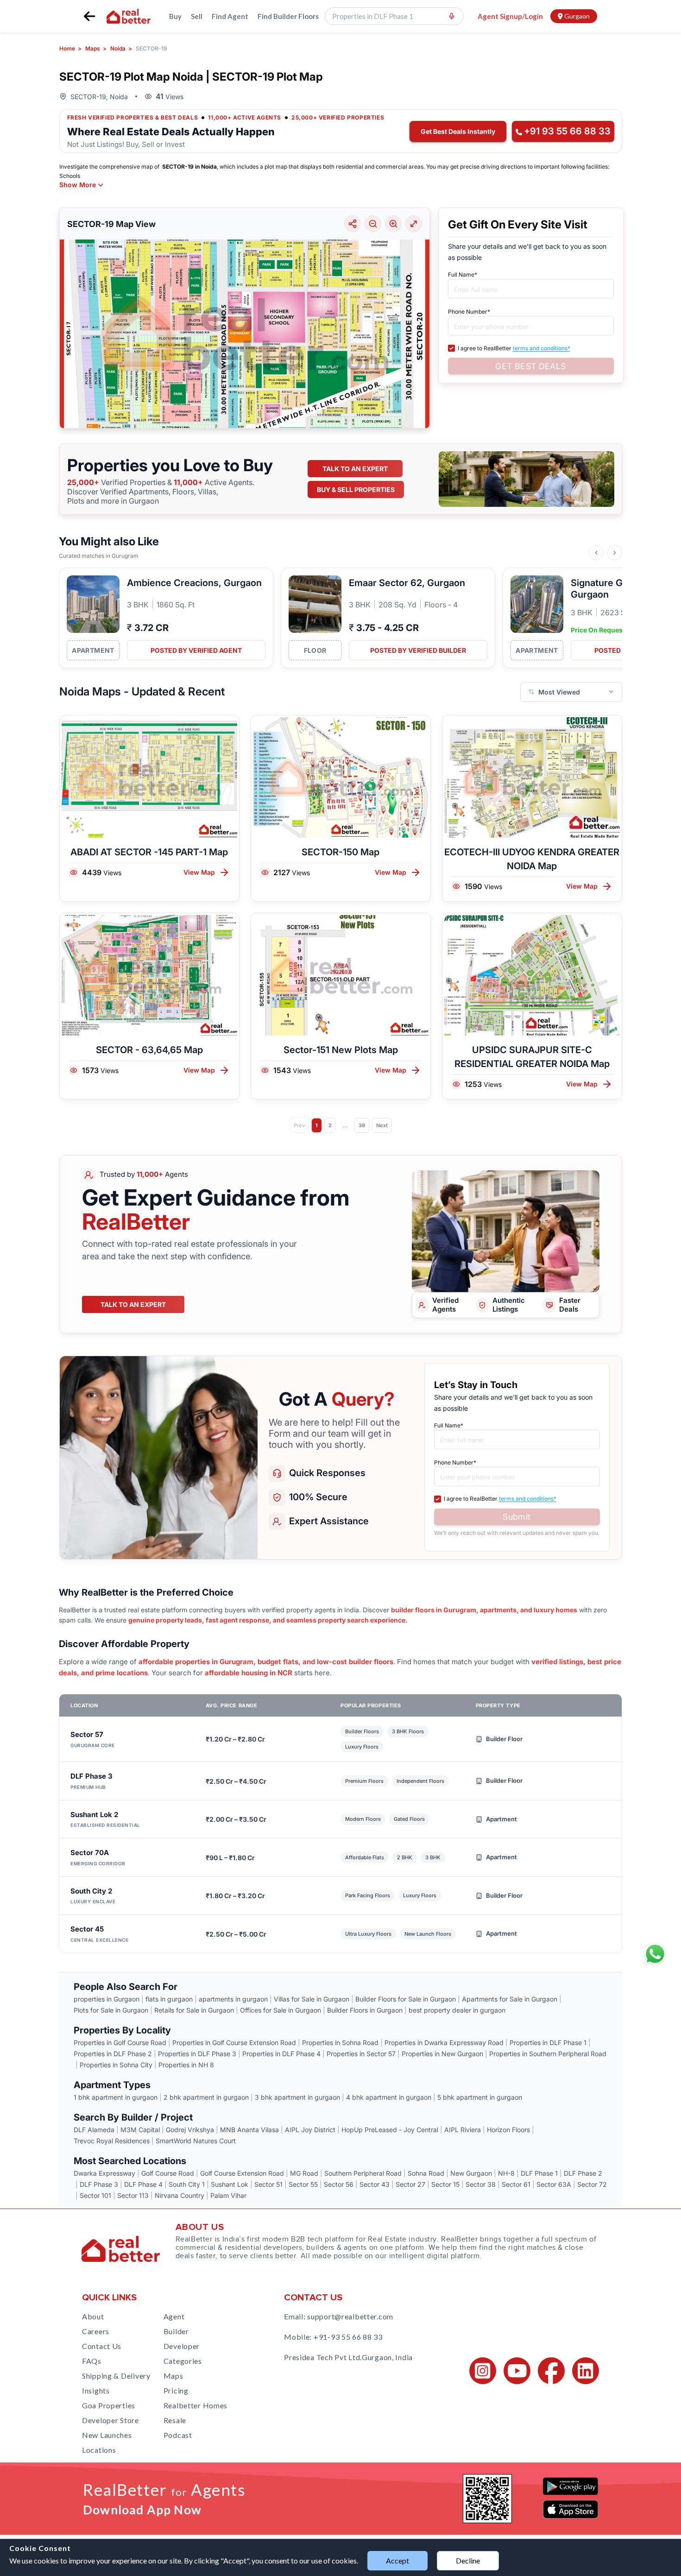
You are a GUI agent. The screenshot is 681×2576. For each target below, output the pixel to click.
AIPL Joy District (310, 2130)
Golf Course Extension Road (242, 2173)
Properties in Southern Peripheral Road (548, 2054)
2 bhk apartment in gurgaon (206, 2097)
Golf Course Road (168, 2173)
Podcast (178, 2435)
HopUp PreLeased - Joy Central (390, 2130)
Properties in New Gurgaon (442, 2054)
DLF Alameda (94, 2130)
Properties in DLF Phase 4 (281, 2054)
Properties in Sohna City (116, 2065)
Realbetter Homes (196, 2405)
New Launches (107, 2435)
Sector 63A (554, 2184)
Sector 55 (303, 2184)
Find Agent (230, 16)
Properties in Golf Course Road (120, 2042)
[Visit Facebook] (551, 2371)
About (93, 2316)
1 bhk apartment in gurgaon (116, 2097)
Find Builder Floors (288, 16)
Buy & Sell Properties (356, 489)
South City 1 (187, 2184)
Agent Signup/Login (510, 16)
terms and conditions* (542, 348)
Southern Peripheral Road (363, 2173)
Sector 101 (95, 2195)
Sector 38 (481, 2184)
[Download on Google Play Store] (571, 2486)
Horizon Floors (508, 2130)
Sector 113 (133, 2195)
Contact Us (102, 2346)
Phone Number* (469, 312)
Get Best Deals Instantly (458, 131)
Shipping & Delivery (116, 2376)
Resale (175, 2420)
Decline (468, 2560)
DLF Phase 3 (99, 2184)
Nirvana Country (180, 2195)
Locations (99, 2450)
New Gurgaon (471, 2173)
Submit (517, 1517)
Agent (174, 2316)
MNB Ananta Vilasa (249, 2130)
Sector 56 (339, 2184)
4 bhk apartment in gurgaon (389, 2097)
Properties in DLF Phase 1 (548, 2042)
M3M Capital (140, 2130)
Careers (96, 2331)
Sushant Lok (230, 2184)
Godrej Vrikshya (190, 2130)
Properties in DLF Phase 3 (197, 2054)
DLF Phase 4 (143, 2184)
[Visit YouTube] (517, 2371)
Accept (397, 2560)
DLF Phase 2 (583, 2173)
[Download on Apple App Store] (571, 2509)
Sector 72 (592, 2184)
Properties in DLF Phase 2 (113, 2054)
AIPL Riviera (463, 2130)
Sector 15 (445, 2184)
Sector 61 (516, 2184)
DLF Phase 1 (539, 2173)
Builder (176, 2331)
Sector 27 (410, 2184)
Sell (197, 16)
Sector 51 (268, 2184)
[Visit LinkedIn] (586, 2371)
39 (362, 1125)
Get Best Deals (530, 366)
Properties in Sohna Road (340, 2042)
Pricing (176, 2390)
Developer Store (110, 2420)
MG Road (304, 2173)
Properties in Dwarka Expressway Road (444, 2042)
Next (382, 1125)
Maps (173, 2376)
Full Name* (463, 275)
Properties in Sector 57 (361, 2054)
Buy (175, 16)
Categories (183, 2361)
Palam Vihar (228, 2195)
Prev (299, 1125)
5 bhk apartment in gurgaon (480, 2097)
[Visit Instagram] (483, 2371)
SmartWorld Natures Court (196, 2141)
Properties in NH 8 (186, 2065)
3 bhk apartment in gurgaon (297, 2097)
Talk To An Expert (133, 1304)
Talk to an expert (355, 469)
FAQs (92, 2361)
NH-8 (506, 2173)
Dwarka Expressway (104, 2173)
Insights (96, 2390)
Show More (78, 185)
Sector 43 (375, 2184)
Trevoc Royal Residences (112, 2141)
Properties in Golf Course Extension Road (234, 2042)
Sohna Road (426, 2173)
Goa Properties (109, 2405)
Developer (182, 2346)
